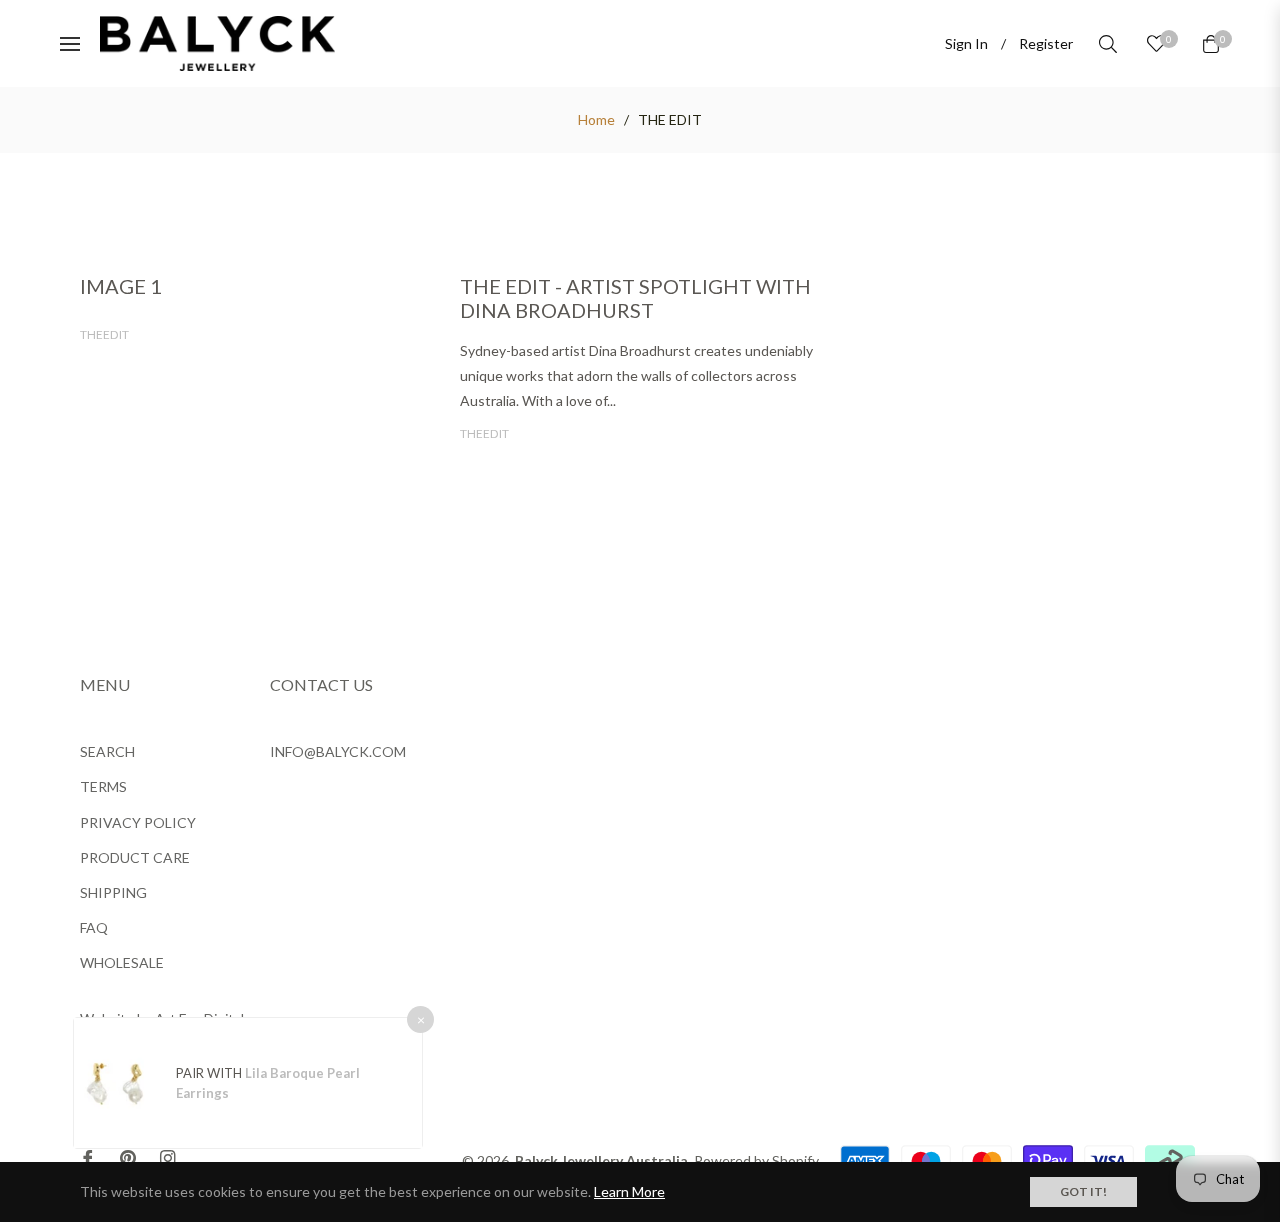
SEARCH (107, 751)
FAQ (94, 927)
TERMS (103, 786)
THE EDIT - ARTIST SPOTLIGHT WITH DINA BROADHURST (635, 298)
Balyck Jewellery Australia (601, 1160)
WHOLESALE (122, 962)
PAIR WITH (210, 1073)
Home (596, 119)
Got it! (1083, 1191)
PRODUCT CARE (135, 857)
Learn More (629, 1191)
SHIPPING (113, 892)
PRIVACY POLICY (138, 822)
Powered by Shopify (756, 1160)
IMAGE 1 (121, 286)
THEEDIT (104, 334)
